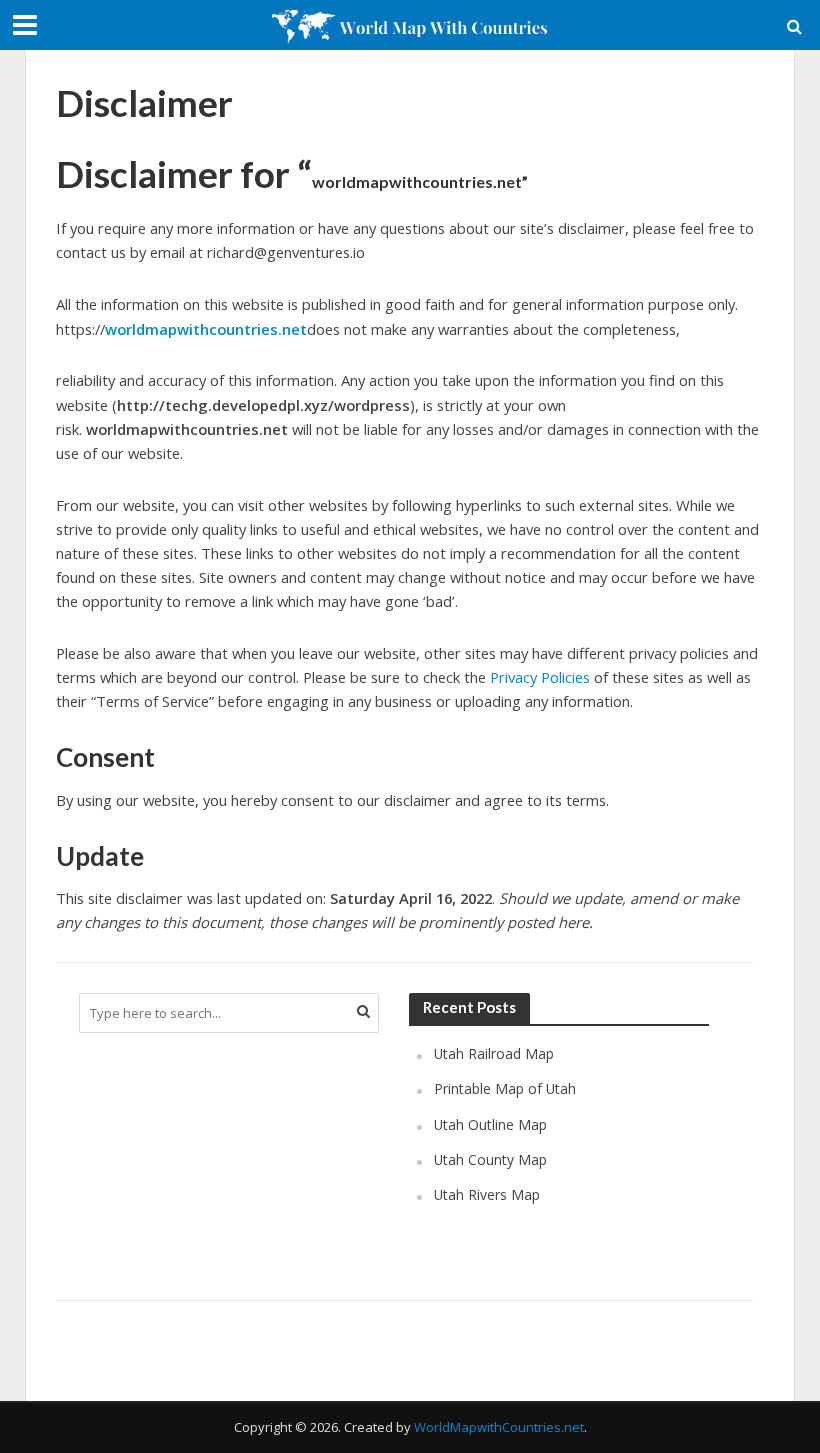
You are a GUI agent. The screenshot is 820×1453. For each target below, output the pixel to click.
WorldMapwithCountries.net (499, 1427)
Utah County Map (490, 1159)
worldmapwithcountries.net (206, 329)
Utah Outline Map (490, 1124)
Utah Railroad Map (494, 1053)
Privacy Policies (540, 677)
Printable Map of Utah (505, 1088)
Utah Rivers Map (487, 1194)
